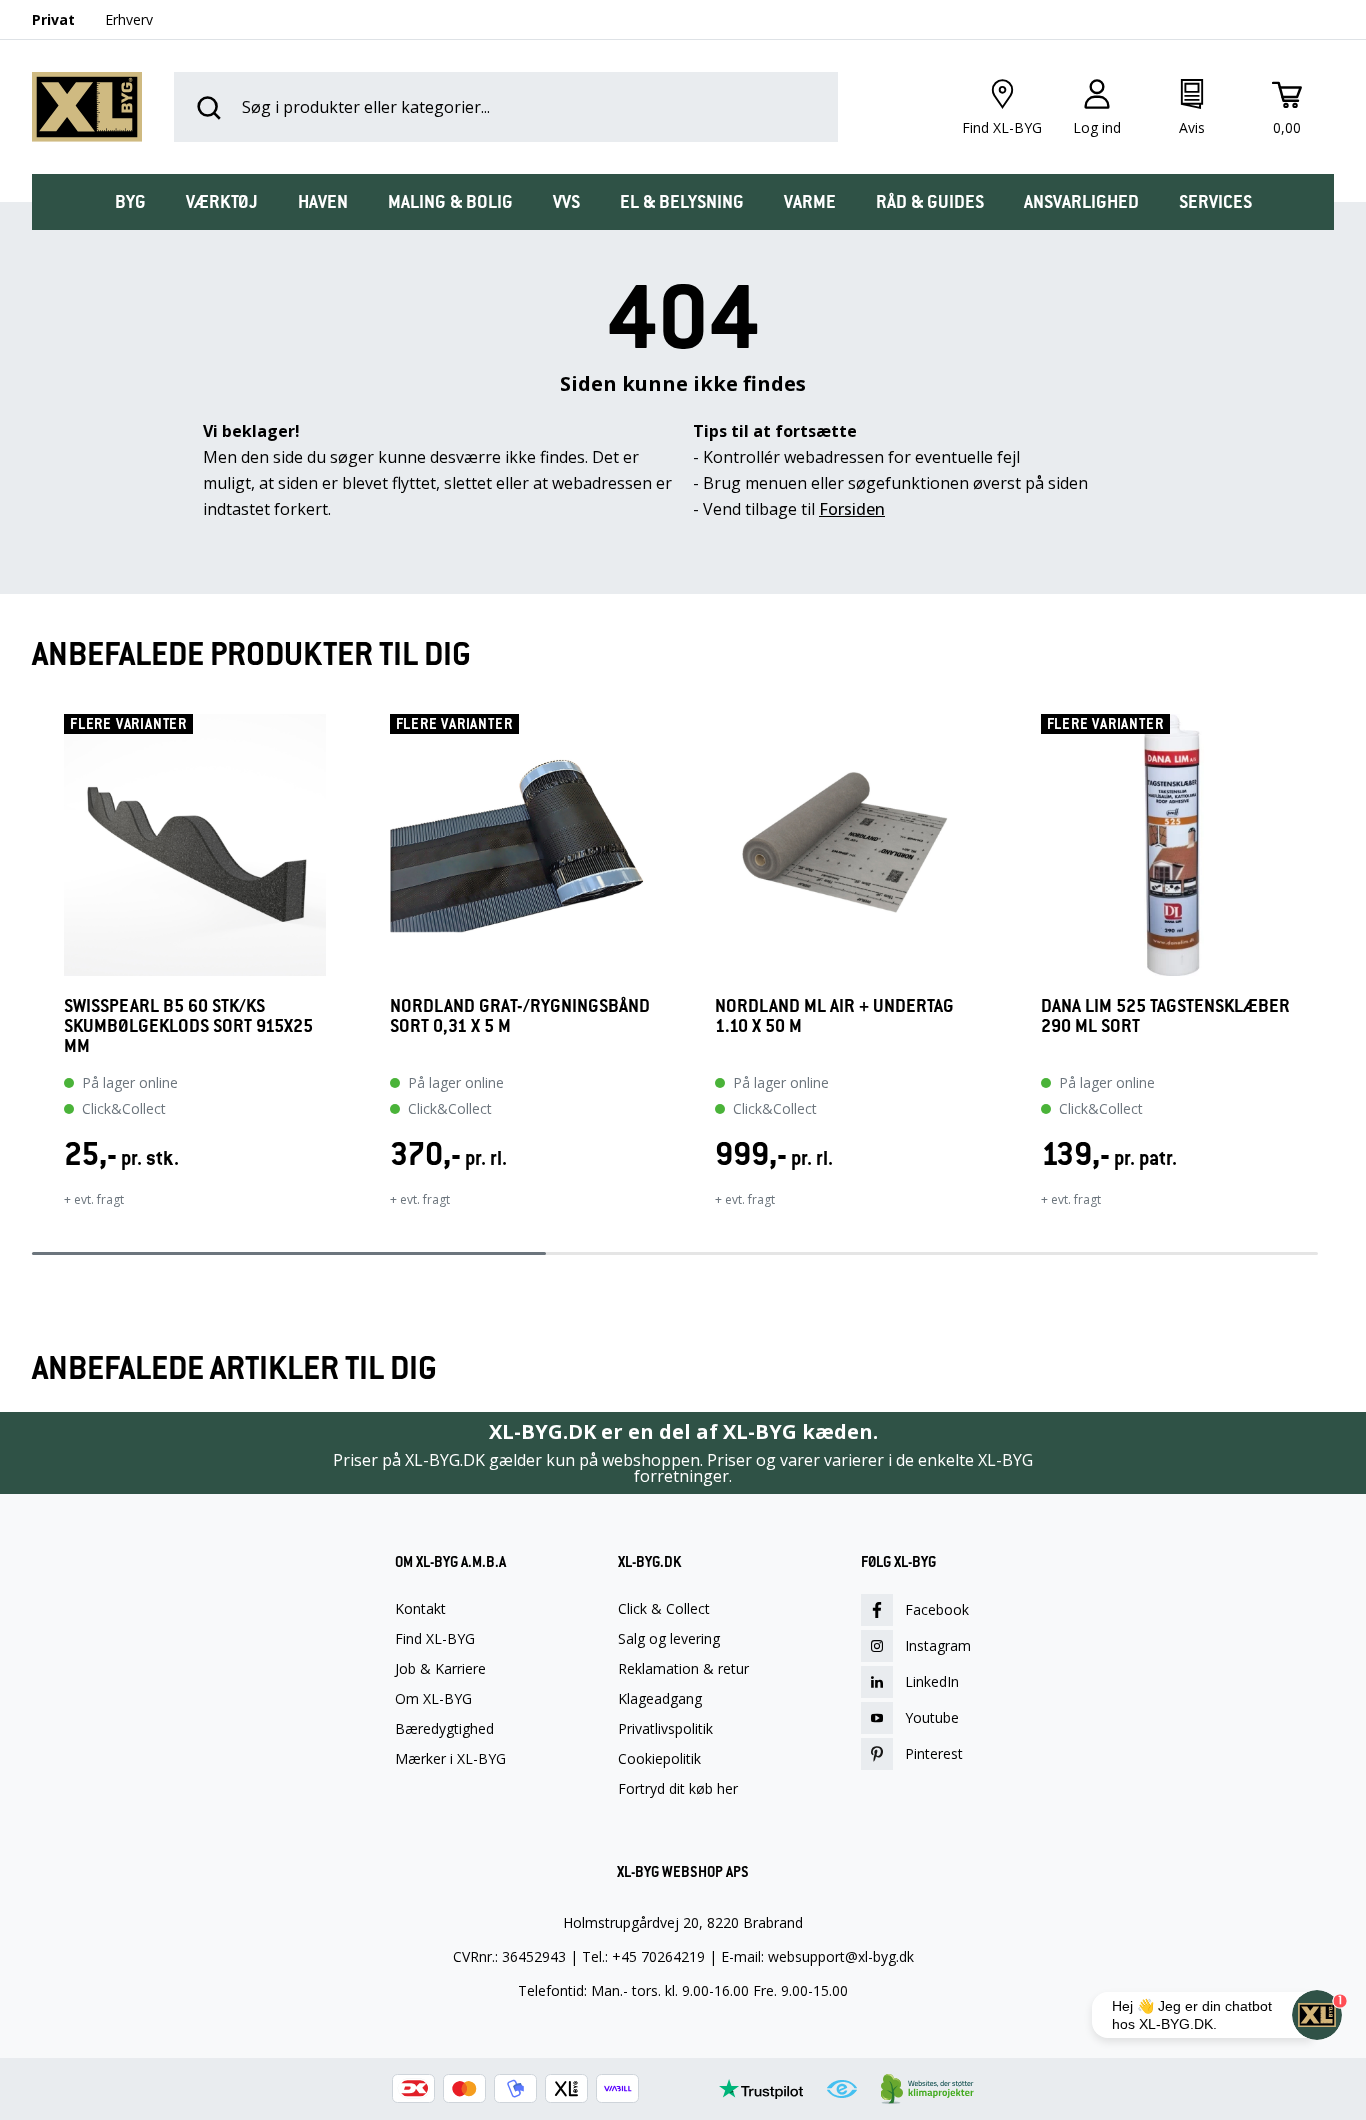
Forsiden (852, 509)
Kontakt (420, 1609)
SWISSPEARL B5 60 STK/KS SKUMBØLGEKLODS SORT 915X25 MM (188, 1026)
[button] (32, 974)
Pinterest (934, 1753)
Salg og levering (669, 1639)
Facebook (937, 1609)
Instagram (938, 1645)
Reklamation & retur (683, 1669)
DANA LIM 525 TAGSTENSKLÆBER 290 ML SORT (1165, 1016)
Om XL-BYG (433, 1699)
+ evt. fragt (94, 1199)
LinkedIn (932, 1681)
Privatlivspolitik (665, 1729)
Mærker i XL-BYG (450, 1759)
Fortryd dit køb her (678, 1789)
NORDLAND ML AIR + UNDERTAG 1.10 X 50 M (834, 1016)
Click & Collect (664, 1609)
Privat (53, 19)
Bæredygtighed (444, 1729)
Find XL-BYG (435, 1639)
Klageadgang (660, 1699)
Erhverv (129, 19)
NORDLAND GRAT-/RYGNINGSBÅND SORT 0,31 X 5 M (520, 1016)
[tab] (130, 202)
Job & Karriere (440, 1669)
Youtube (932, 1717)
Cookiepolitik (659, 1759)
